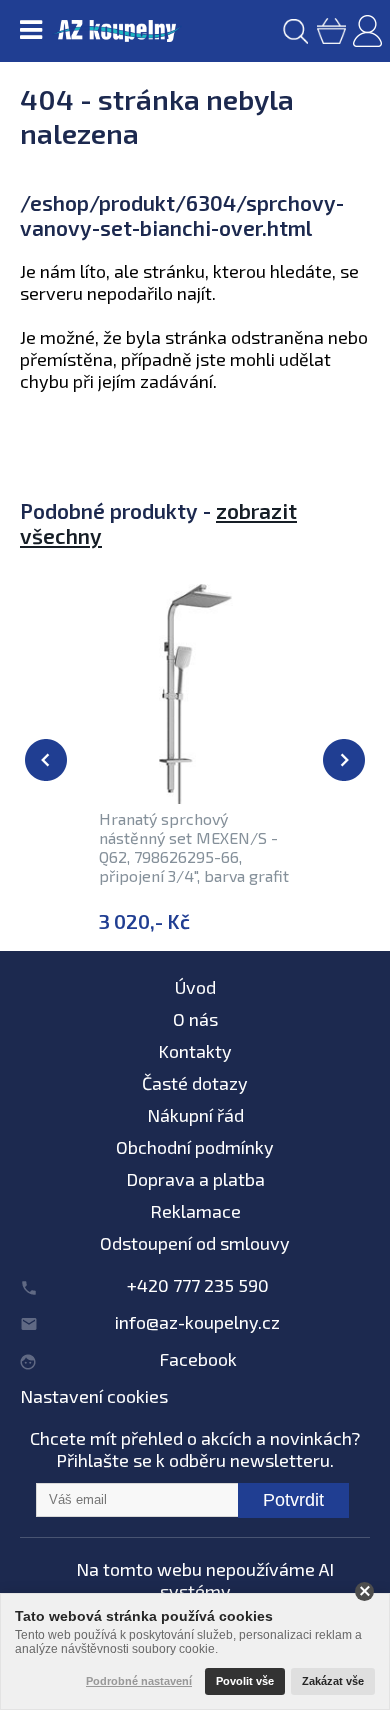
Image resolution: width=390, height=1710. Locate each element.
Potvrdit (293, 1500)
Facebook (198, 1359)
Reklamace (195, 1211)
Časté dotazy (195, 1083)
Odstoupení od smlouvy (195, 1243)
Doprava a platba (195, 1179)
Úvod (195, 987)
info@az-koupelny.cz (197, 1322)
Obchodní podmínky (195, 1147)
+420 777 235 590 (198, 1285)
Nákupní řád (195, 1115)
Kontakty (195, 1051)
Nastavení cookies (94, 1396)
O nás (195, 1019)
